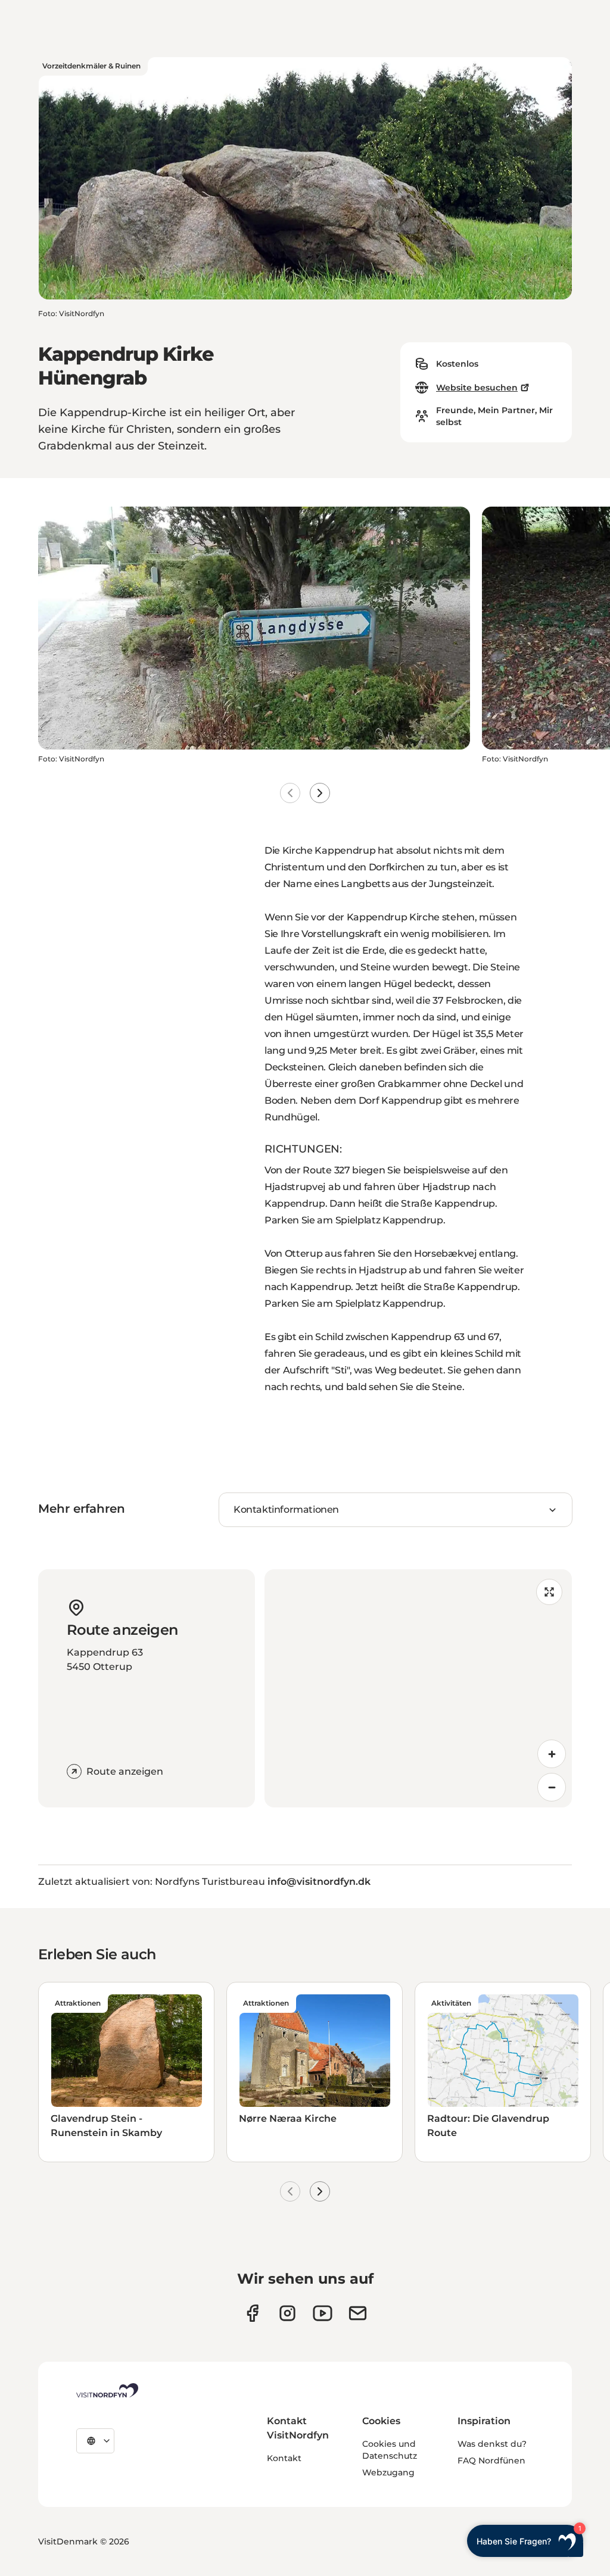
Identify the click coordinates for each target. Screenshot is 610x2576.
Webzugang (388, 2472)
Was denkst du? (492, 2444)
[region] (418, 1688)
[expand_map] (549, 1592)
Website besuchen (477, 388)
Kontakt (284, 2458)
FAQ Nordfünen (491, 2461)
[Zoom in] (552, 1754)
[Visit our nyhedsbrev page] (358, 2313)
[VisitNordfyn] (107, 2390)
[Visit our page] (252, 2313)
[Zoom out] (552, 1787)
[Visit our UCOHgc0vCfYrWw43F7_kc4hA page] (323, 2313)
